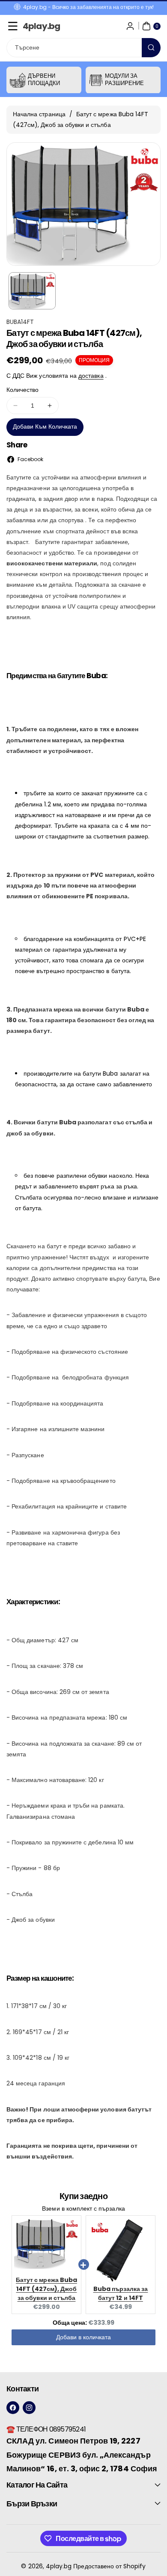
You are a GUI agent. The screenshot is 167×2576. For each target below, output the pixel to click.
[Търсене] (151, 48)
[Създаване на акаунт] (130, 26)
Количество (23, 390)
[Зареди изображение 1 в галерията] (32, 291)
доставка (91, 376)
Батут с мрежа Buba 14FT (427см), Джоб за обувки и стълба (46, 2289)
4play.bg (59, 2566)
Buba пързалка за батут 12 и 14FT (121, 2293)
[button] (13, 26)
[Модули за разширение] (96, 80)
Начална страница (39, 114)
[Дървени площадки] (18, 80)
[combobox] (83, 48)
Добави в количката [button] (84, 2337)
